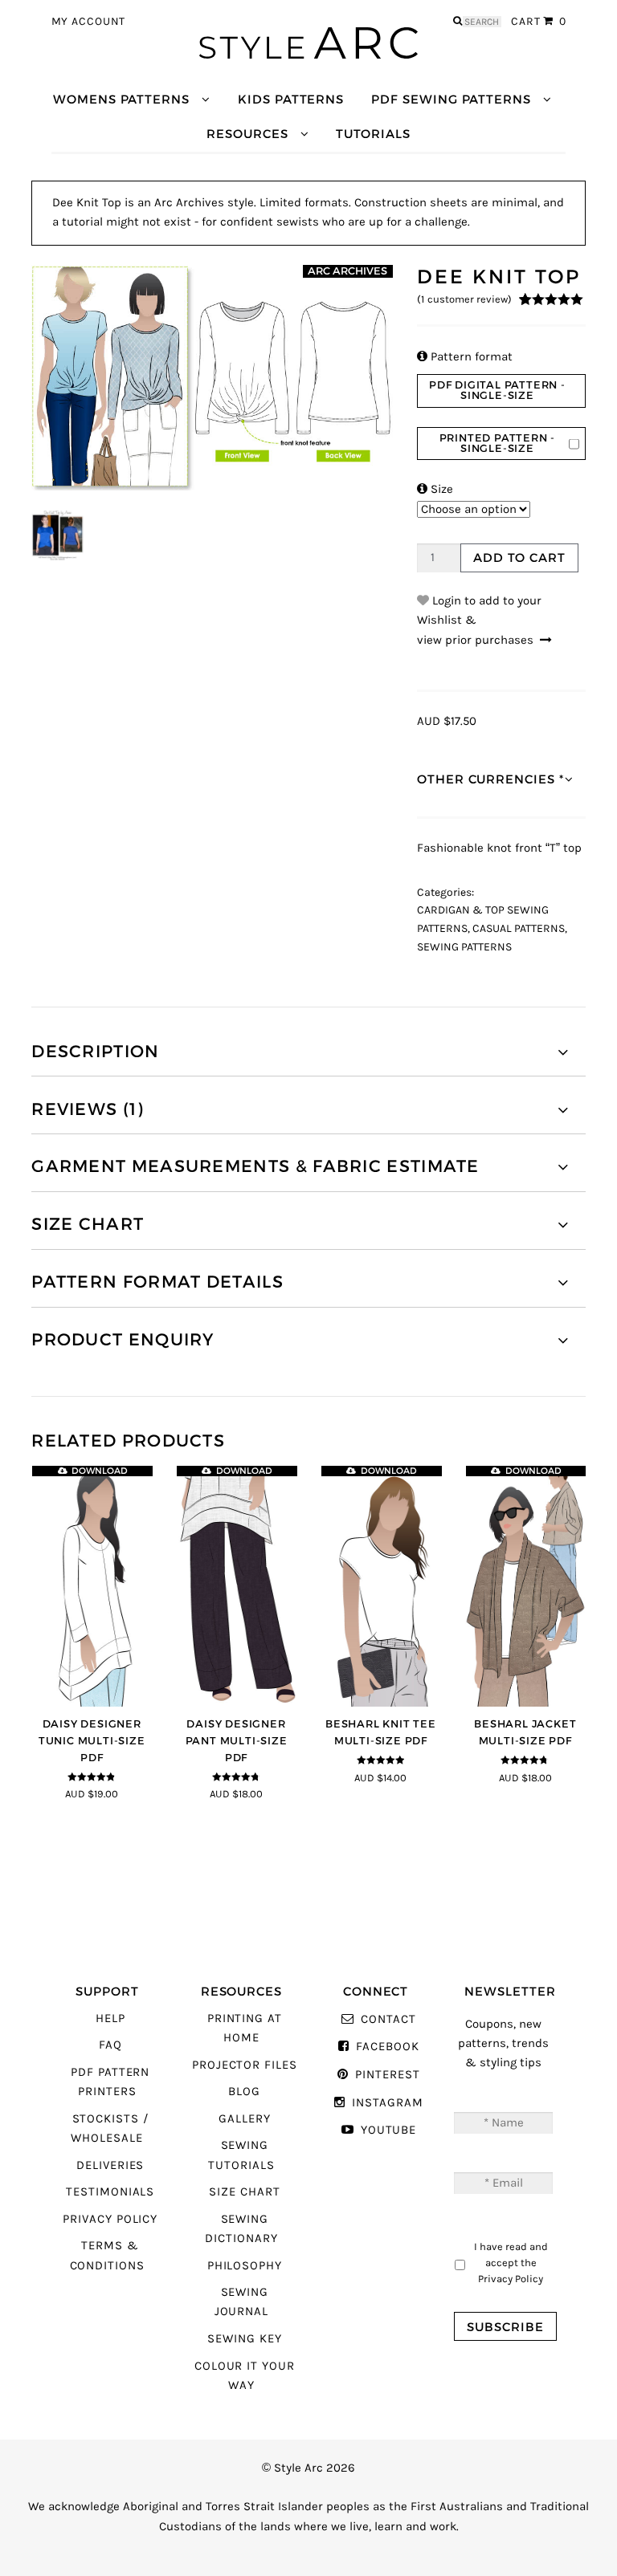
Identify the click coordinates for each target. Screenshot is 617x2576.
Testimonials (110, 2192)
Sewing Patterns (464, 947)
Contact (388, 2019)
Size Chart (244, 2192)
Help (110, 2018)
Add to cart (519, 558)
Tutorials (373, 134)
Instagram (387, 2103)
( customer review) (464, 299)
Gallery (245, 2119)
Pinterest (387, 2075)
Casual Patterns (519, 929)
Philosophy (245, 2266)
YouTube (388, 2130)
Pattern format (465, 357)
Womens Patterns (121, 99)
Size (435, 489)
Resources (247, 134)
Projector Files (245, 2065)
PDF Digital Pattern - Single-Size (497, 390)
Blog (244, 2092)
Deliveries (110, 2165)
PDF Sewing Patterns (451, 99)
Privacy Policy (110, 2219)
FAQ (110, 2045)
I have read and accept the (511, 2262)
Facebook (387, 2047)
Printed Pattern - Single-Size (498, 443)
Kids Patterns (291, 99)
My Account (89, 22)
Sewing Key (244, 2339)
